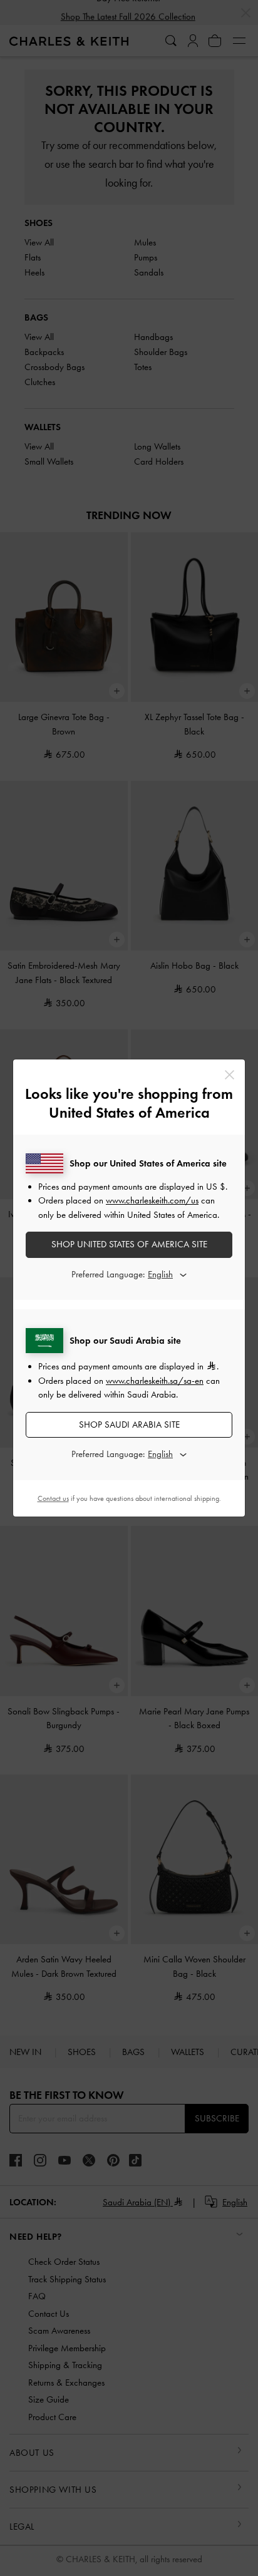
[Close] (230, 1075)
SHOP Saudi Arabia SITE (129, 1425)
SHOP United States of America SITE (129, 1244)
